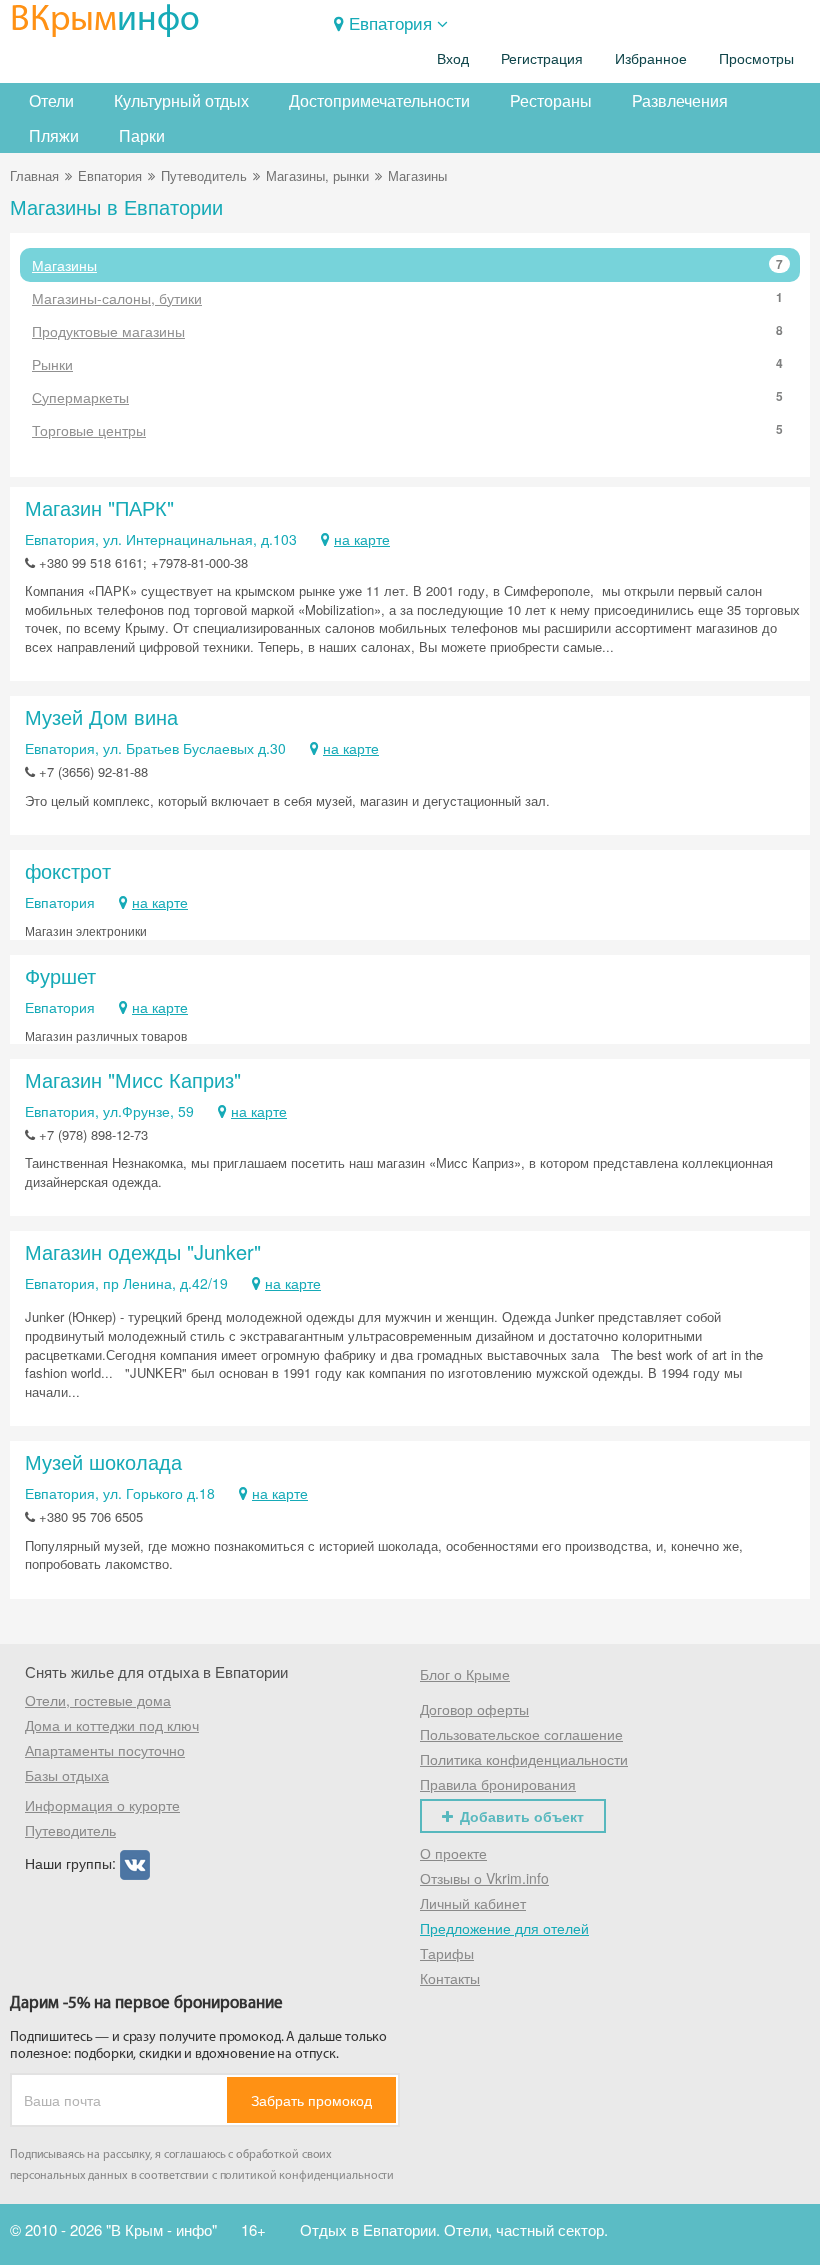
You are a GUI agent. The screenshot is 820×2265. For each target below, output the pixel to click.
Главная (34, 175)
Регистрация (542, 59)
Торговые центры (407, 430)
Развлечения (680, 100)
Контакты (450, 1978)
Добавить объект (522, 1816)
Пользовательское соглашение (521, 1734)
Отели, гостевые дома (98, 1700)
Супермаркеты (407, 397)
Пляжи (54, 135)
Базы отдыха (67, 1775)
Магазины (407, 265)
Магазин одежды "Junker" (143, 1251)
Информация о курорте (102, 1805)
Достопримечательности (379, 100)
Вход (453, 59)
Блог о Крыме (465, 1674)
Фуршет (60, 975)
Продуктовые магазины (407, 331)
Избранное (651, 59)
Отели (51, 100)
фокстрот (68, 870)
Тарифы (447, 1953)
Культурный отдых (181, 100)
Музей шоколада (103, 1461)
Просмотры (756, 59)
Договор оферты (474, 1709)
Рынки (407, 364)
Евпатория (390, 22)
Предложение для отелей (504, 1928)
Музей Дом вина (101, 716)
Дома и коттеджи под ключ (112, 1725)
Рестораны (551, 100)
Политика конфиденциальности (524, 1759)
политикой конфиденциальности (307, 2176)
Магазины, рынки (317, 175)
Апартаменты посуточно (105, 1750)
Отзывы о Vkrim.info (484, 1878)
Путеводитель (204, 175)
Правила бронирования (498, 1784)
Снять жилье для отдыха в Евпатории (156, 1671)
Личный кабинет (473, 1903)
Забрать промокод (311, 2100)
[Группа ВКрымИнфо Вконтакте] (135, 1863)
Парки (142, 135)
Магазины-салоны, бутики (407, 298)
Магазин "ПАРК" (99, 507)
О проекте (453, 1853)
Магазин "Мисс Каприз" (133, 1079)
